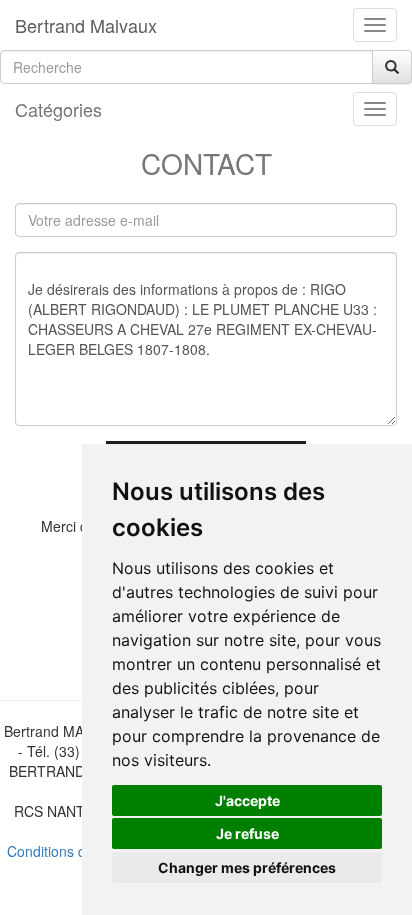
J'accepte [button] (247, 800)
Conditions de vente (70, 851)
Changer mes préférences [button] (247, 867)
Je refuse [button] (247, 833)
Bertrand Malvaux (86, 25)
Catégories (58, 109)
